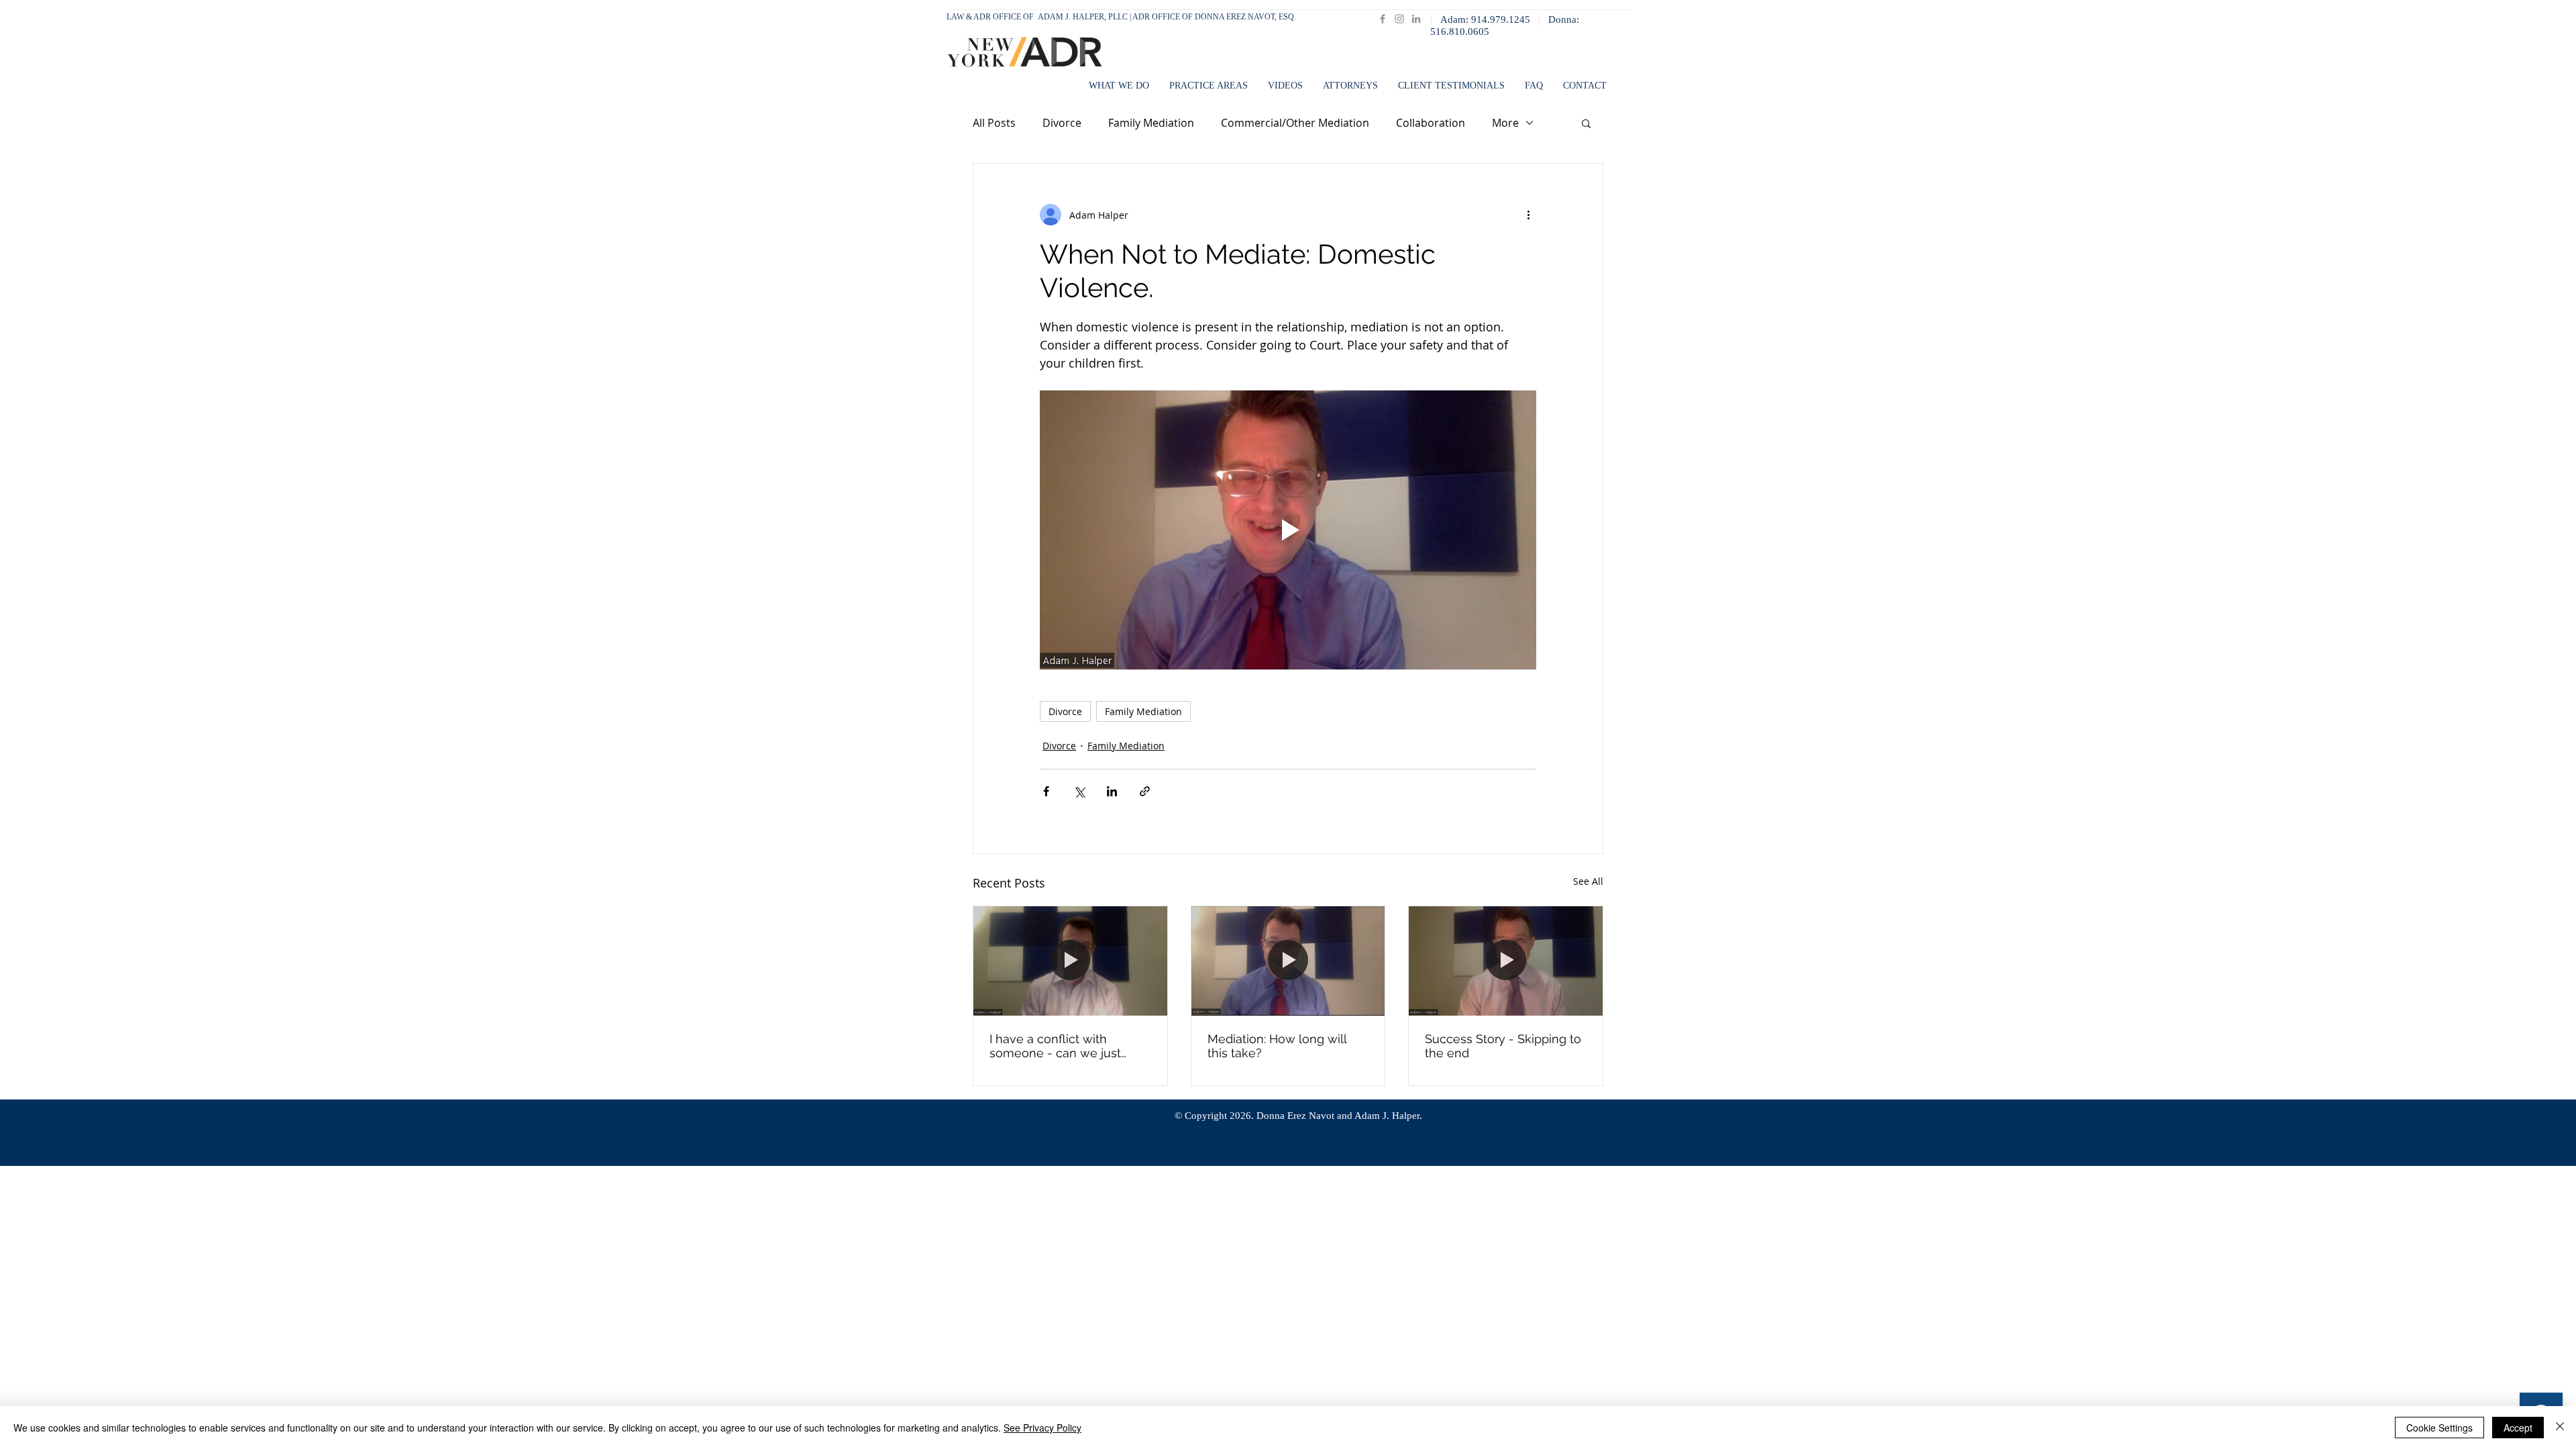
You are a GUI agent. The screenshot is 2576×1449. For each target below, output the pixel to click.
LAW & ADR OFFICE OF (992, 17)
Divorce (1062, 123)
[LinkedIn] (1416, 19)
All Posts (994, 123)
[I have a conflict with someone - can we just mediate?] (1070, 961)
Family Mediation (1151, 123)
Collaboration (1431, 123)
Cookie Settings (2439, 1428)
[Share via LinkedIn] (1112, 791)
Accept (2518, 1428)
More (1505, 123)
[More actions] (1528, 215)
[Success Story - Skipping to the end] (1506, 961)
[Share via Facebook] (1046, 791)
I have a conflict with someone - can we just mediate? (1055, 1046)
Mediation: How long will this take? (1277, 1046)
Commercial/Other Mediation (1295, 123)
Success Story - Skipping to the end (1503, 1046)
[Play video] (1288, 530)
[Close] (2560, 1428)
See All (1588, 881)
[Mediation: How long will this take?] (1288, 961)
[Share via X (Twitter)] (1079, 791)
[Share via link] (1145, 791)
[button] (1350, 86)
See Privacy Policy (1042, 1428)
